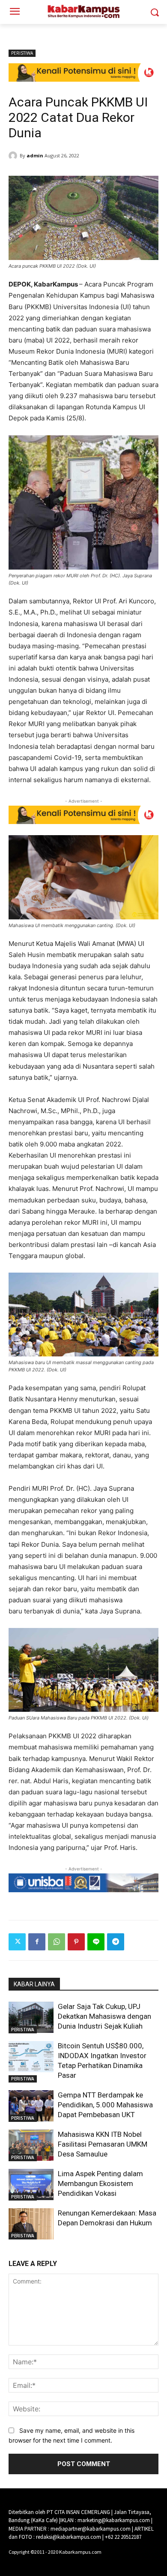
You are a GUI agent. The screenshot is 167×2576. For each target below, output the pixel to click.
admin (35, 155)
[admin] (14, 156)
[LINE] (96, 1942)
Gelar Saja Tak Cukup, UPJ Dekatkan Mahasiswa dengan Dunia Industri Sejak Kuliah (104, 2016)
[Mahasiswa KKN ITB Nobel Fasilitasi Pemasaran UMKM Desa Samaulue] (31, 2145)
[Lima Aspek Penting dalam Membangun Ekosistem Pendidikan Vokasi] (31, 2185)
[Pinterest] (76, 1942)
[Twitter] (17, 1942)
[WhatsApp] (57, 1942)
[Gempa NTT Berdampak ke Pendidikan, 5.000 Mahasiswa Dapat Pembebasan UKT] (31, 2106)
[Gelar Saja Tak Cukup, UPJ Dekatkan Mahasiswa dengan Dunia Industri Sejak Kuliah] (31, 2018)
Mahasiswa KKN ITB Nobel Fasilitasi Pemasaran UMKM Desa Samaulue (103, 2144)
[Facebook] (37, 1942)
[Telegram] (116, 1942)
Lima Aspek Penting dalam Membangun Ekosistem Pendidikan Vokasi (100, 2183)
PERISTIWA (22, 53)
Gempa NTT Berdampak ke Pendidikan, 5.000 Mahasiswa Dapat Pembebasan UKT (105, 2105)
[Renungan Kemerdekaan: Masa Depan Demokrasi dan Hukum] (31, 2224)
